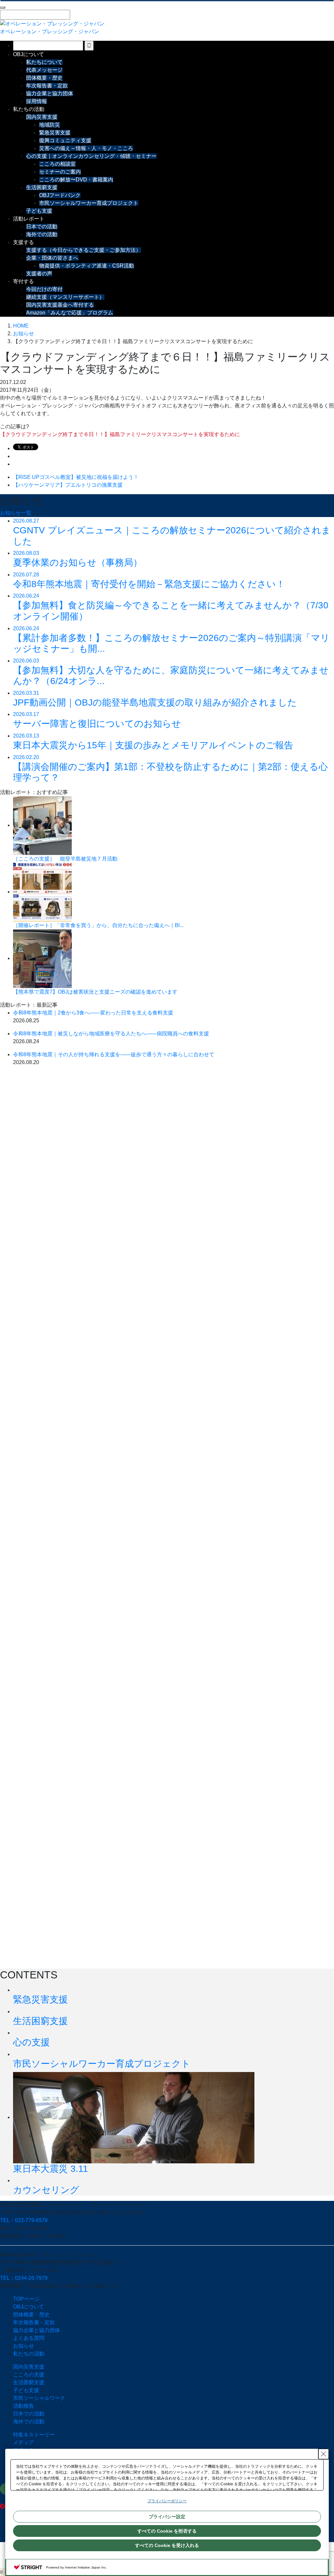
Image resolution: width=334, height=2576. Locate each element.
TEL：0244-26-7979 (24, 2278)
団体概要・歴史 (44, 78)
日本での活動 (42, 227)
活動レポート (29, 219)
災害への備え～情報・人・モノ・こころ (86, 148)
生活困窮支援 (42, 187)
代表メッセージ (44, 70)
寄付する (23, 281)
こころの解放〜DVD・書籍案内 (76, 180)
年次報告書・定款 (47, 86)
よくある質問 (29, 2338)
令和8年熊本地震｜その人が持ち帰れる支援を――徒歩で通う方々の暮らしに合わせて (114, 1054)
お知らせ (23, 2346)
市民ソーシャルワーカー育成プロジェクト (89, 203)
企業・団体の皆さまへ (52, 258)
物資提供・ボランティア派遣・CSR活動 (87, 266)
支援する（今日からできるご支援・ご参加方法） (83, 250)
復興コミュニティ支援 (65, 140)
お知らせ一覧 (16, 513)
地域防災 (50, 125)
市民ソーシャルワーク (39, 2398)
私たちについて (44, 62)
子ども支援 (39, 211)
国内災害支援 (42, 117)
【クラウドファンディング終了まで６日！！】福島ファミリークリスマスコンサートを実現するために (120, 434)
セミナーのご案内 (60, 172)
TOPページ (26, 2299)
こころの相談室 (57, 164)
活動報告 (23, 2406)
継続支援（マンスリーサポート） (65, 297)
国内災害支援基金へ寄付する (60, 305)
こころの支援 (29, 2375)
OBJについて (29, 54)
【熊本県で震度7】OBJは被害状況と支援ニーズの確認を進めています (95, 992)
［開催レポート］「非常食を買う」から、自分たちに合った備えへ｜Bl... (98, 925)
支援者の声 (39, 274)
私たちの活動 (29, 109)
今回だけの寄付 (44, 289)
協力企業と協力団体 (50, 93)
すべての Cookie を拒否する (167, 2531)
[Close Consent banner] (324, 2454)
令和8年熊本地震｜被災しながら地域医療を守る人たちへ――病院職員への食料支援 (111, 1034)
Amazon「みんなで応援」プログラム (70, 313)
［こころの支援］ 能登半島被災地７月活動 (65, 859)
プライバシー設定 (167, 2517)
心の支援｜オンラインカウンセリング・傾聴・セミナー (91, 156)
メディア (23, 2442)
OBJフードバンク (60, 195)
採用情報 (37, 101)
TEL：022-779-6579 (24, 2220)
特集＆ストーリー (34, 2435)
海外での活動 (42, 234)
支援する (23, 242)
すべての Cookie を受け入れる (167, 2545)
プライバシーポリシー (167, 2501)
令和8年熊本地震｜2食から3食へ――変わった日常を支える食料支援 (93, 1013)
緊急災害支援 (55, 133)
